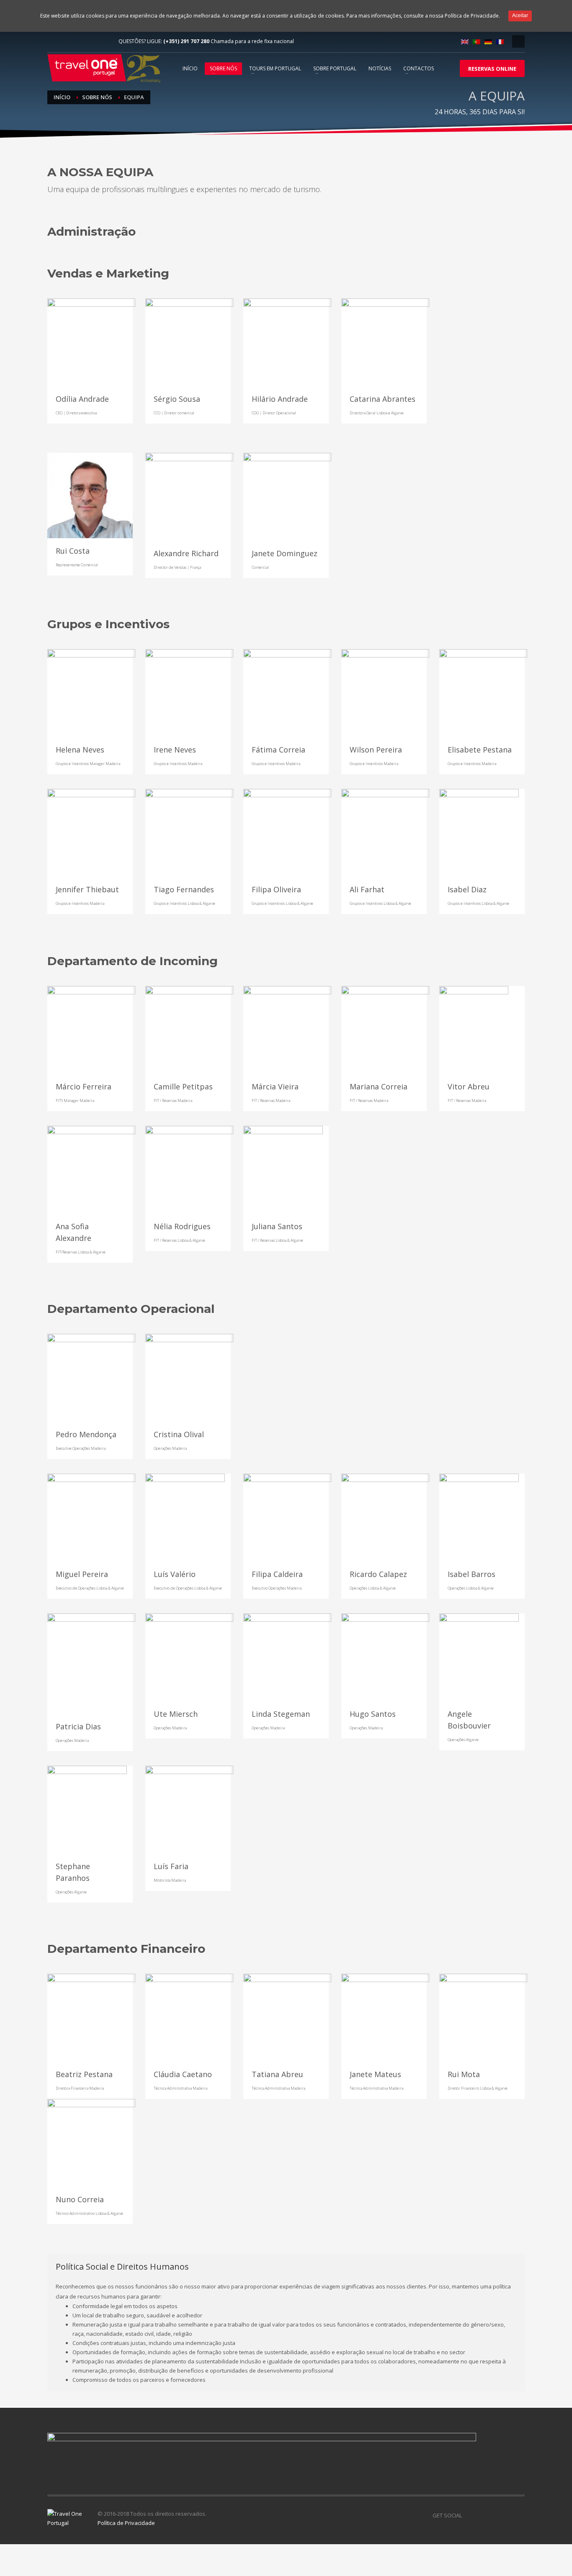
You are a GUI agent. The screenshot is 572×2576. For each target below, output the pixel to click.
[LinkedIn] (91, 41)
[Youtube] (79, 41)
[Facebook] (54, 41)
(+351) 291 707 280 (186, 41)
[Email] (91, 342)
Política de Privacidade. (472, 16)
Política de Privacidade (126, 2523)
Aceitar (520, 15)
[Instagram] (104, 41)
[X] (481, 2515)
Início (62, 97)
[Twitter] (66, 41)
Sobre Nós (97, 97)
